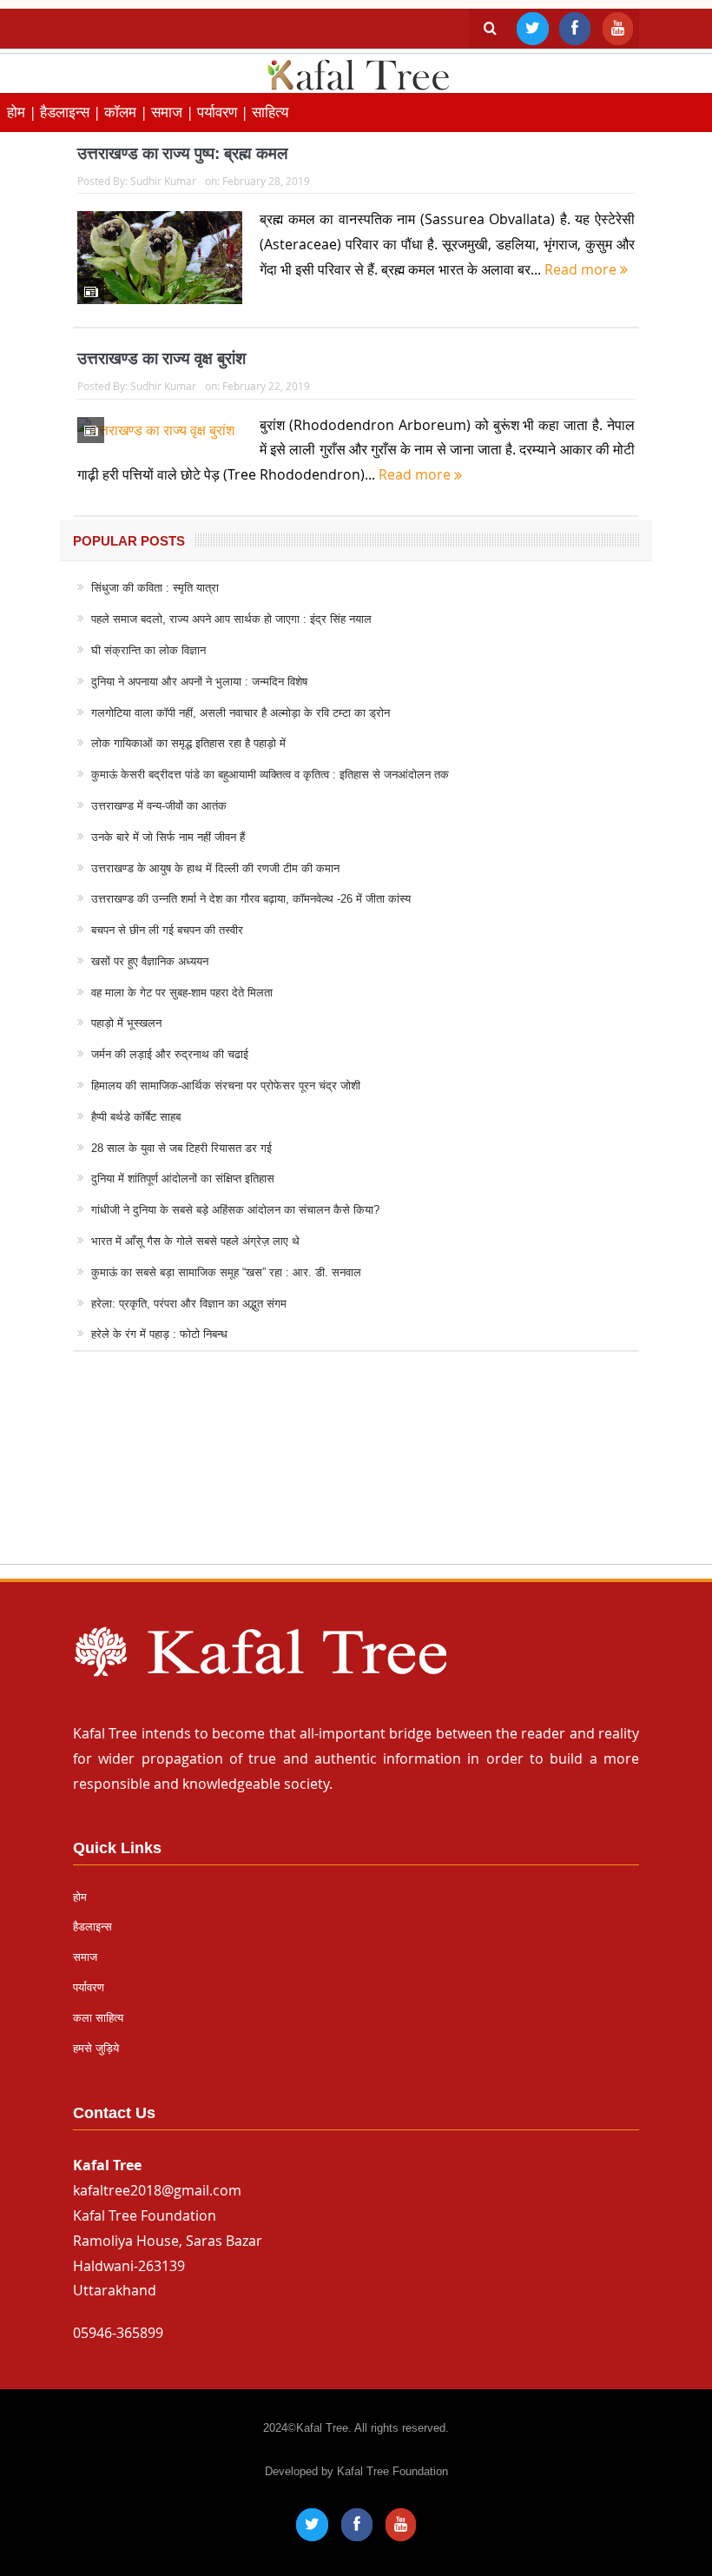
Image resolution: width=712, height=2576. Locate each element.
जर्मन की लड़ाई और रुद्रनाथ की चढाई (170, 1054)
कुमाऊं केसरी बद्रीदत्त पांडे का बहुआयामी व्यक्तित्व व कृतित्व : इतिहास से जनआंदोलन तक (270, 775)
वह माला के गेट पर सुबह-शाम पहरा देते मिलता (182, 993)
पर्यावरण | (224, 112)
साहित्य (270, 112)
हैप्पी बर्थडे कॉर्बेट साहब (136, 1117)
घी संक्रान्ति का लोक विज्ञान (148, 650)
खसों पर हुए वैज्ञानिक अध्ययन (150, 961)
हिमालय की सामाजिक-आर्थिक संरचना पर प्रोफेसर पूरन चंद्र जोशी (226, 1086)
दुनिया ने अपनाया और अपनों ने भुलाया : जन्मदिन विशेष (199, 682)
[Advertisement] (356, 1474)
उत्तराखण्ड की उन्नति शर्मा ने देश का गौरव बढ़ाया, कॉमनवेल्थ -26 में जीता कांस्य (251, 899)
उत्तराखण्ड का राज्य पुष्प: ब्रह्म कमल (182, 153)
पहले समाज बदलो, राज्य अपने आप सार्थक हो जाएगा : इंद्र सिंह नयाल (231, 619)
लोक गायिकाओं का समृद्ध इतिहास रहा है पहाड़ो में (188, 743)
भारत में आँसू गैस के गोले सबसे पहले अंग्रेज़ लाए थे (195, 1241)
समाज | (174, 112)
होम (80, 1897)
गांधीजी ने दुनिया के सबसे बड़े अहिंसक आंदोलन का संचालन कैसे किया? (235, 1210)
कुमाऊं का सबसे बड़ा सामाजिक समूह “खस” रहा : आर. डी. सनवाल (226, 1272)
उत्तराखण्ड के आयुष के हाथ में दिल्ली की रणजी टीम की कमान (215, 868)
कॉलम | (128, 112)
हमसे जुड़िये (96, 2048)
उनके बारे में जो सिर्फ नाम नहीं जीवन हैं (168, 837)
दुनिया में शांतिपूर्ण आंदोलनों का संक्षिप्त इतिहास (183, 1179)
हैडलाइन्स (92, 1927)
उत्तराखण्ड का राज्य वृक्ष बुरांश (162, 358)
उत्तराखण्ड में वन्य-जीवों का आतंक (159, 806)
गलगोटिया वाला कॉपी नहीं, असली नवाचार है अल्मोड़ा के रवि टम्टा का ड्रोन (241, 713)
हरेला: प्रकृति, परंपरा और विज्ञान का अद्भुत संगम (189, 1304)
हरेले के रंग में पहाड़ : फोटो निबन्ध (159, 1334)
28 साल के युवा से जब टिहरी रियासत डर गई (181, 1148)
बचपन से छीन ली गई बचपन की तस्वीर (167, 930)
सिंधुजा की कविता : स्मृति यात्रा (155, 588)
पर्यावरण (89, 1987)
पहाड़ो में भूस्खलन (126, 1023)
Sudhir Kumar (163, 181)
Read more (582, 269)
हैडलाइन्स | (72, 112)
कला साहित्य (98, 2018)
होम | (23, 112)
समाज (85, 1957)
